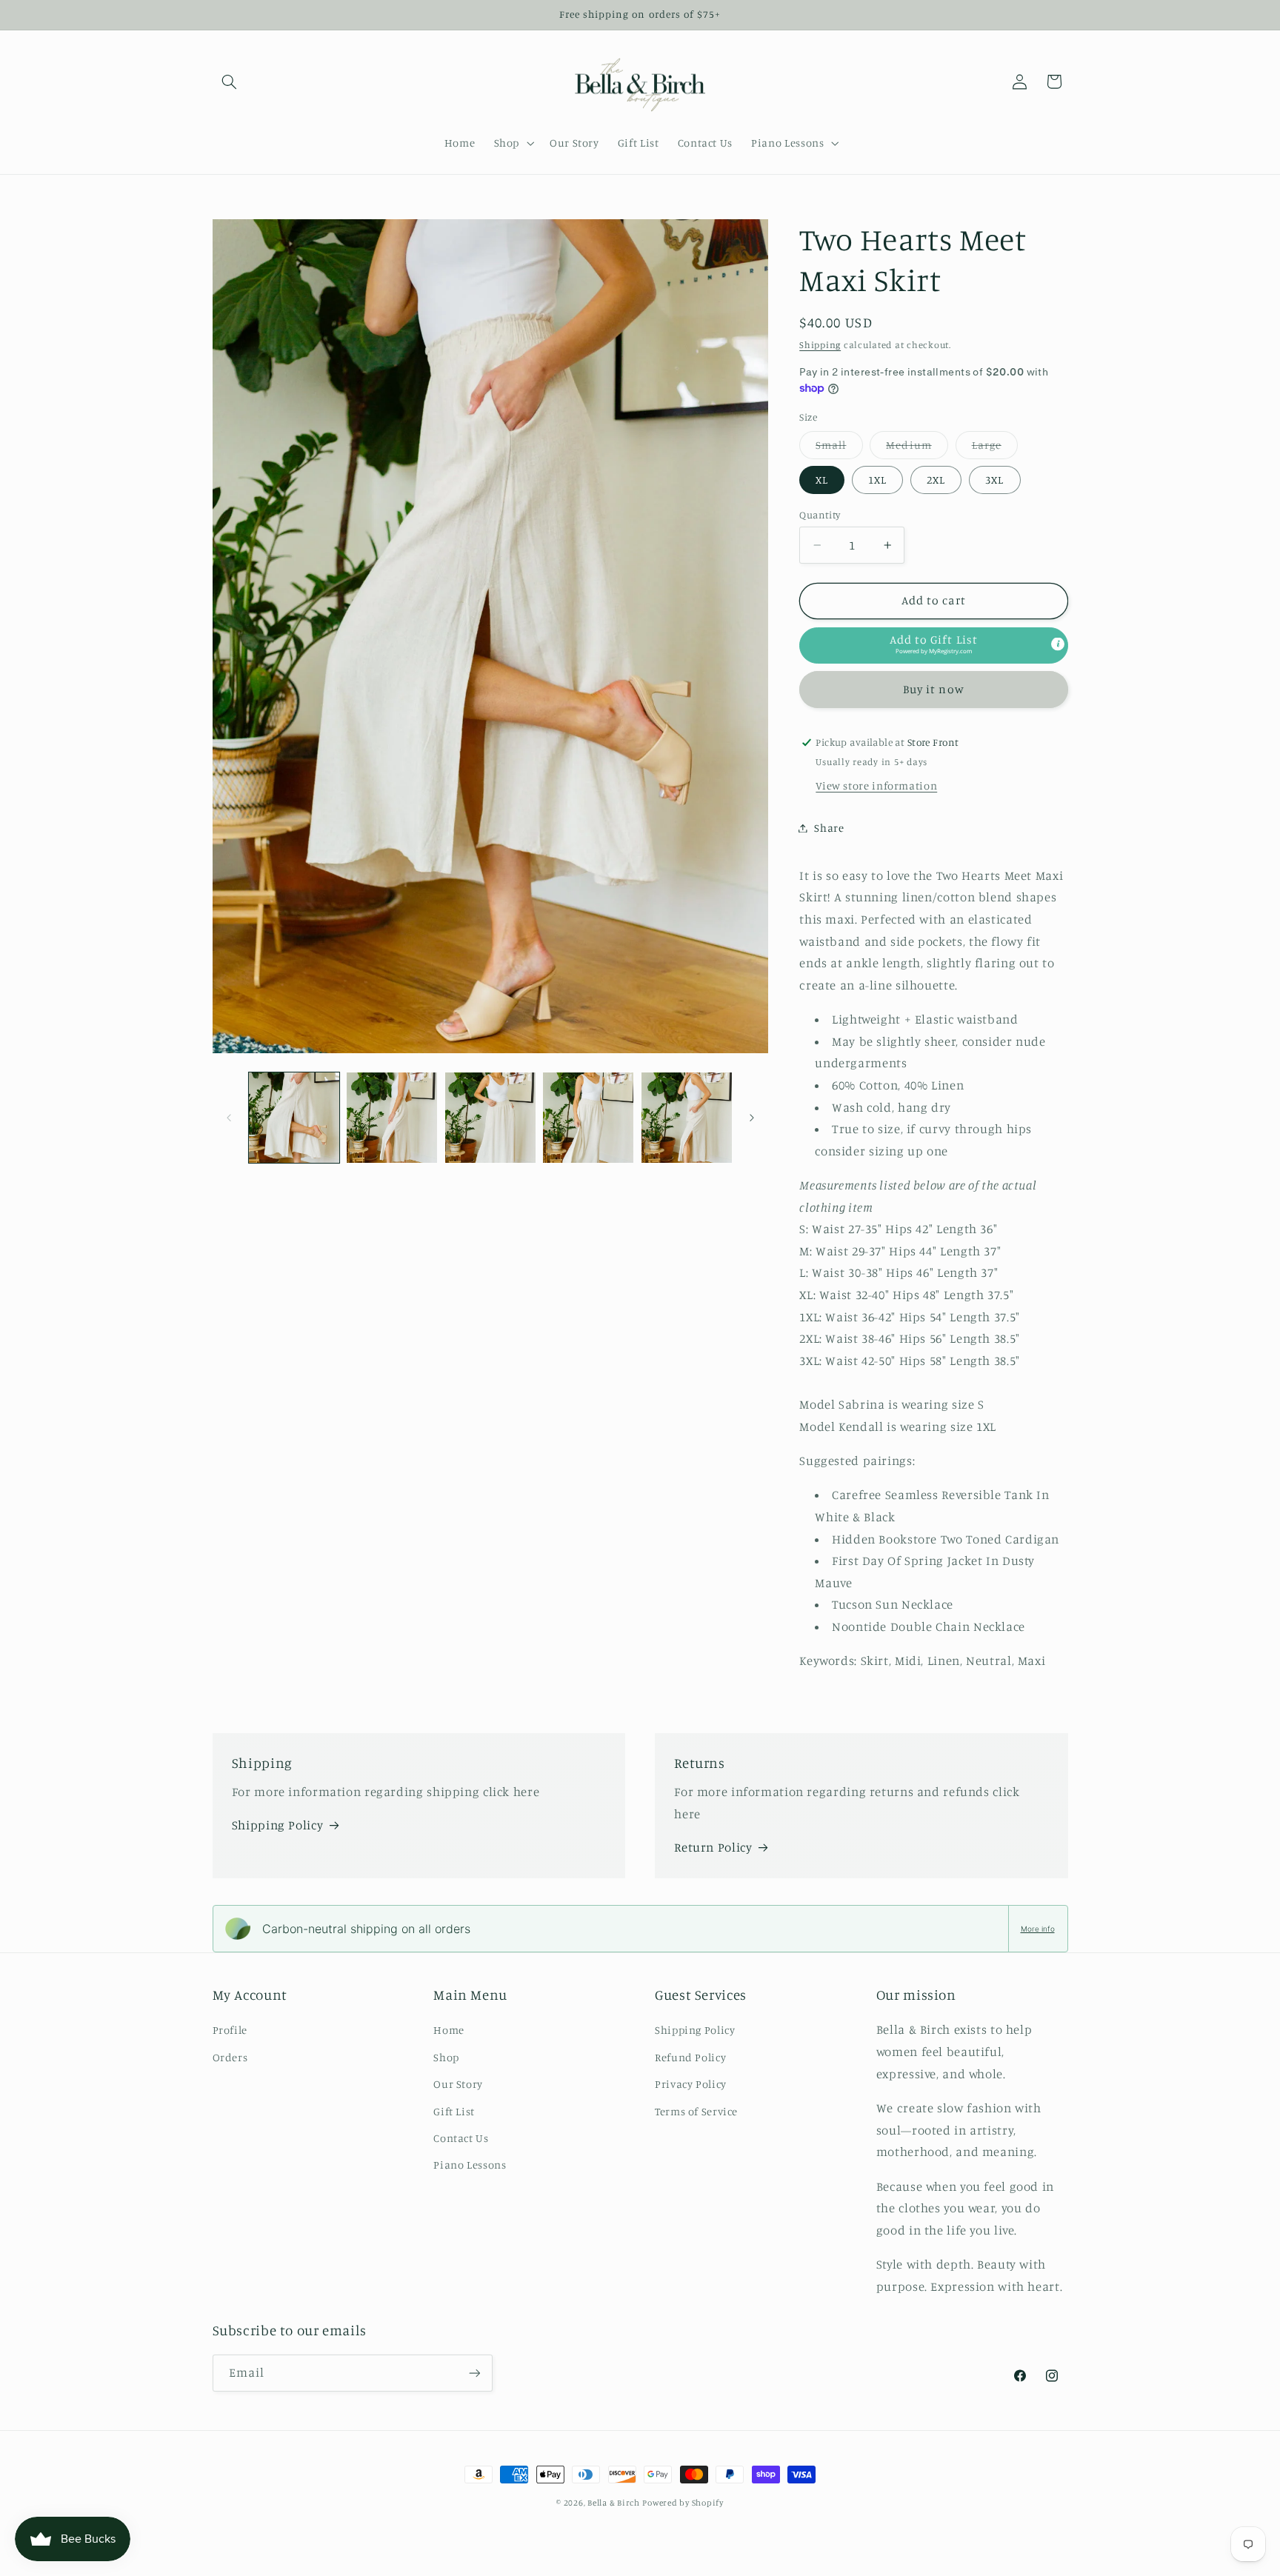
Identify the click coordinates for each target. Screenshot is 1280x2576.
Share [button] (829, 828)
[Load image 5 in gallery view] (687, 1118)
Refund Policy (690, 2057)
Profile (230, 2030)
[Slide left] (229, 1118)
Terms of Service (696, 2111)
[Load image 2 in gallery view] (392, 1118)
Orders (230, 2057)
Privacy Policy (691, 2084)
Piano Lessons (470, 2165)
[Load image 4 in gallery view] (588, 1118)
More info (1038, 1929)
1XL (877, 480)
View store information (876, 785)
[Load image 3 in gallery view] (490, 1118)
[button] (230, 81)
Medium (917, 448)
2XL (936, 480)
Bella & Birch (614, 2503)
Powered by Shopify (683, 2503)
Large (995, 448)
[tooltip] (1058, 644)
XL (822, 480)
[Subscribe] (474, 2373)
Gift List (454, 2111)
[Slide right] (752, 1118)
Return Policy (713, 1847)
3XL (994, 480)
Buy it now (934, 689)
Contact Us (461, 2138)
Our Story (458, 2084)
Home (449, 2030)
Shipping (820, 344)
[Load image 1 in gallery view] (294, 1118)
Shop (446, 2057)
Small (839, 448)
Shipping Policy (277, 1825)
